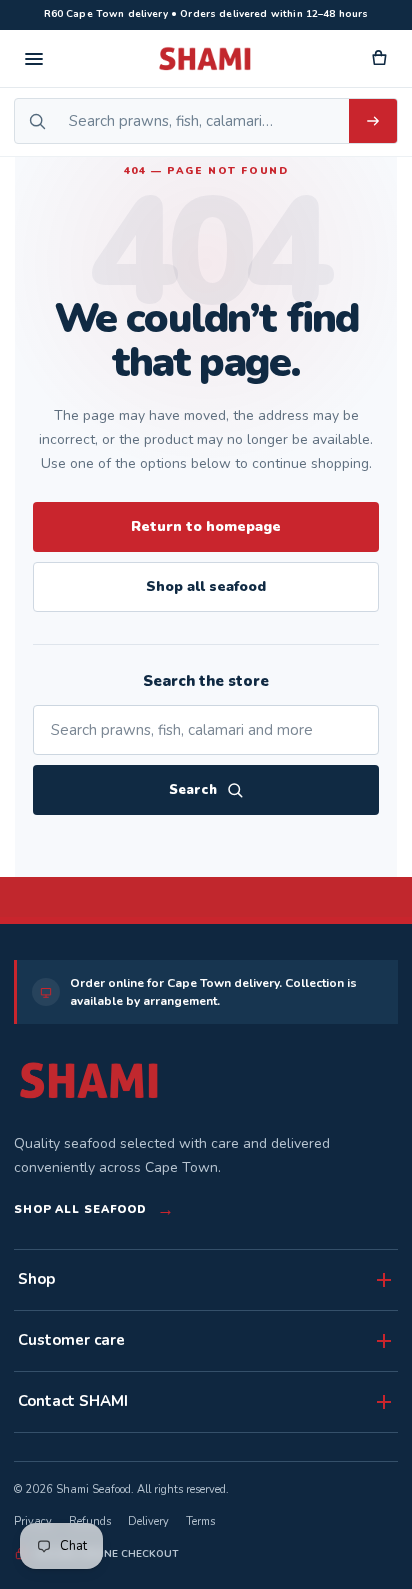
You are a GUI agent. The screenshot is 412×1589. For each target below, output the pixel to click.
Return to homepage (206, 526)
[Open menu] (34, 59)
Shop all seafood (206, 586)
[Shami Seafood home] (206, 59)
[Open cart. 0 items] (378, 59)
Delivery (148, 1521)
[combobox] (204, 121)
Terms (200, 1521)
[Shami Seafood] (89, 1080)
